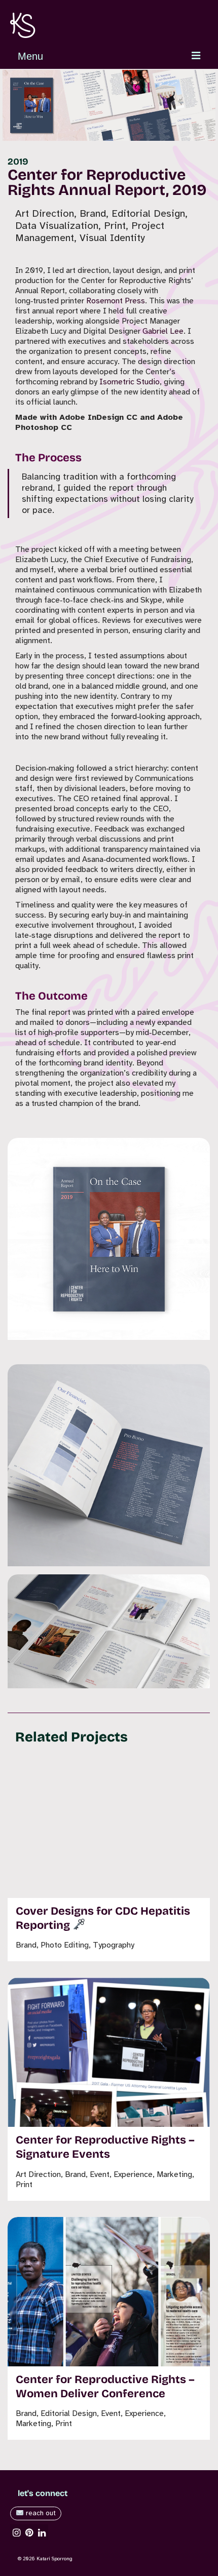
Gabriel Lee (163, 331)
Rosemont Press (116, 301)
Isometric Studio (130, 382)
